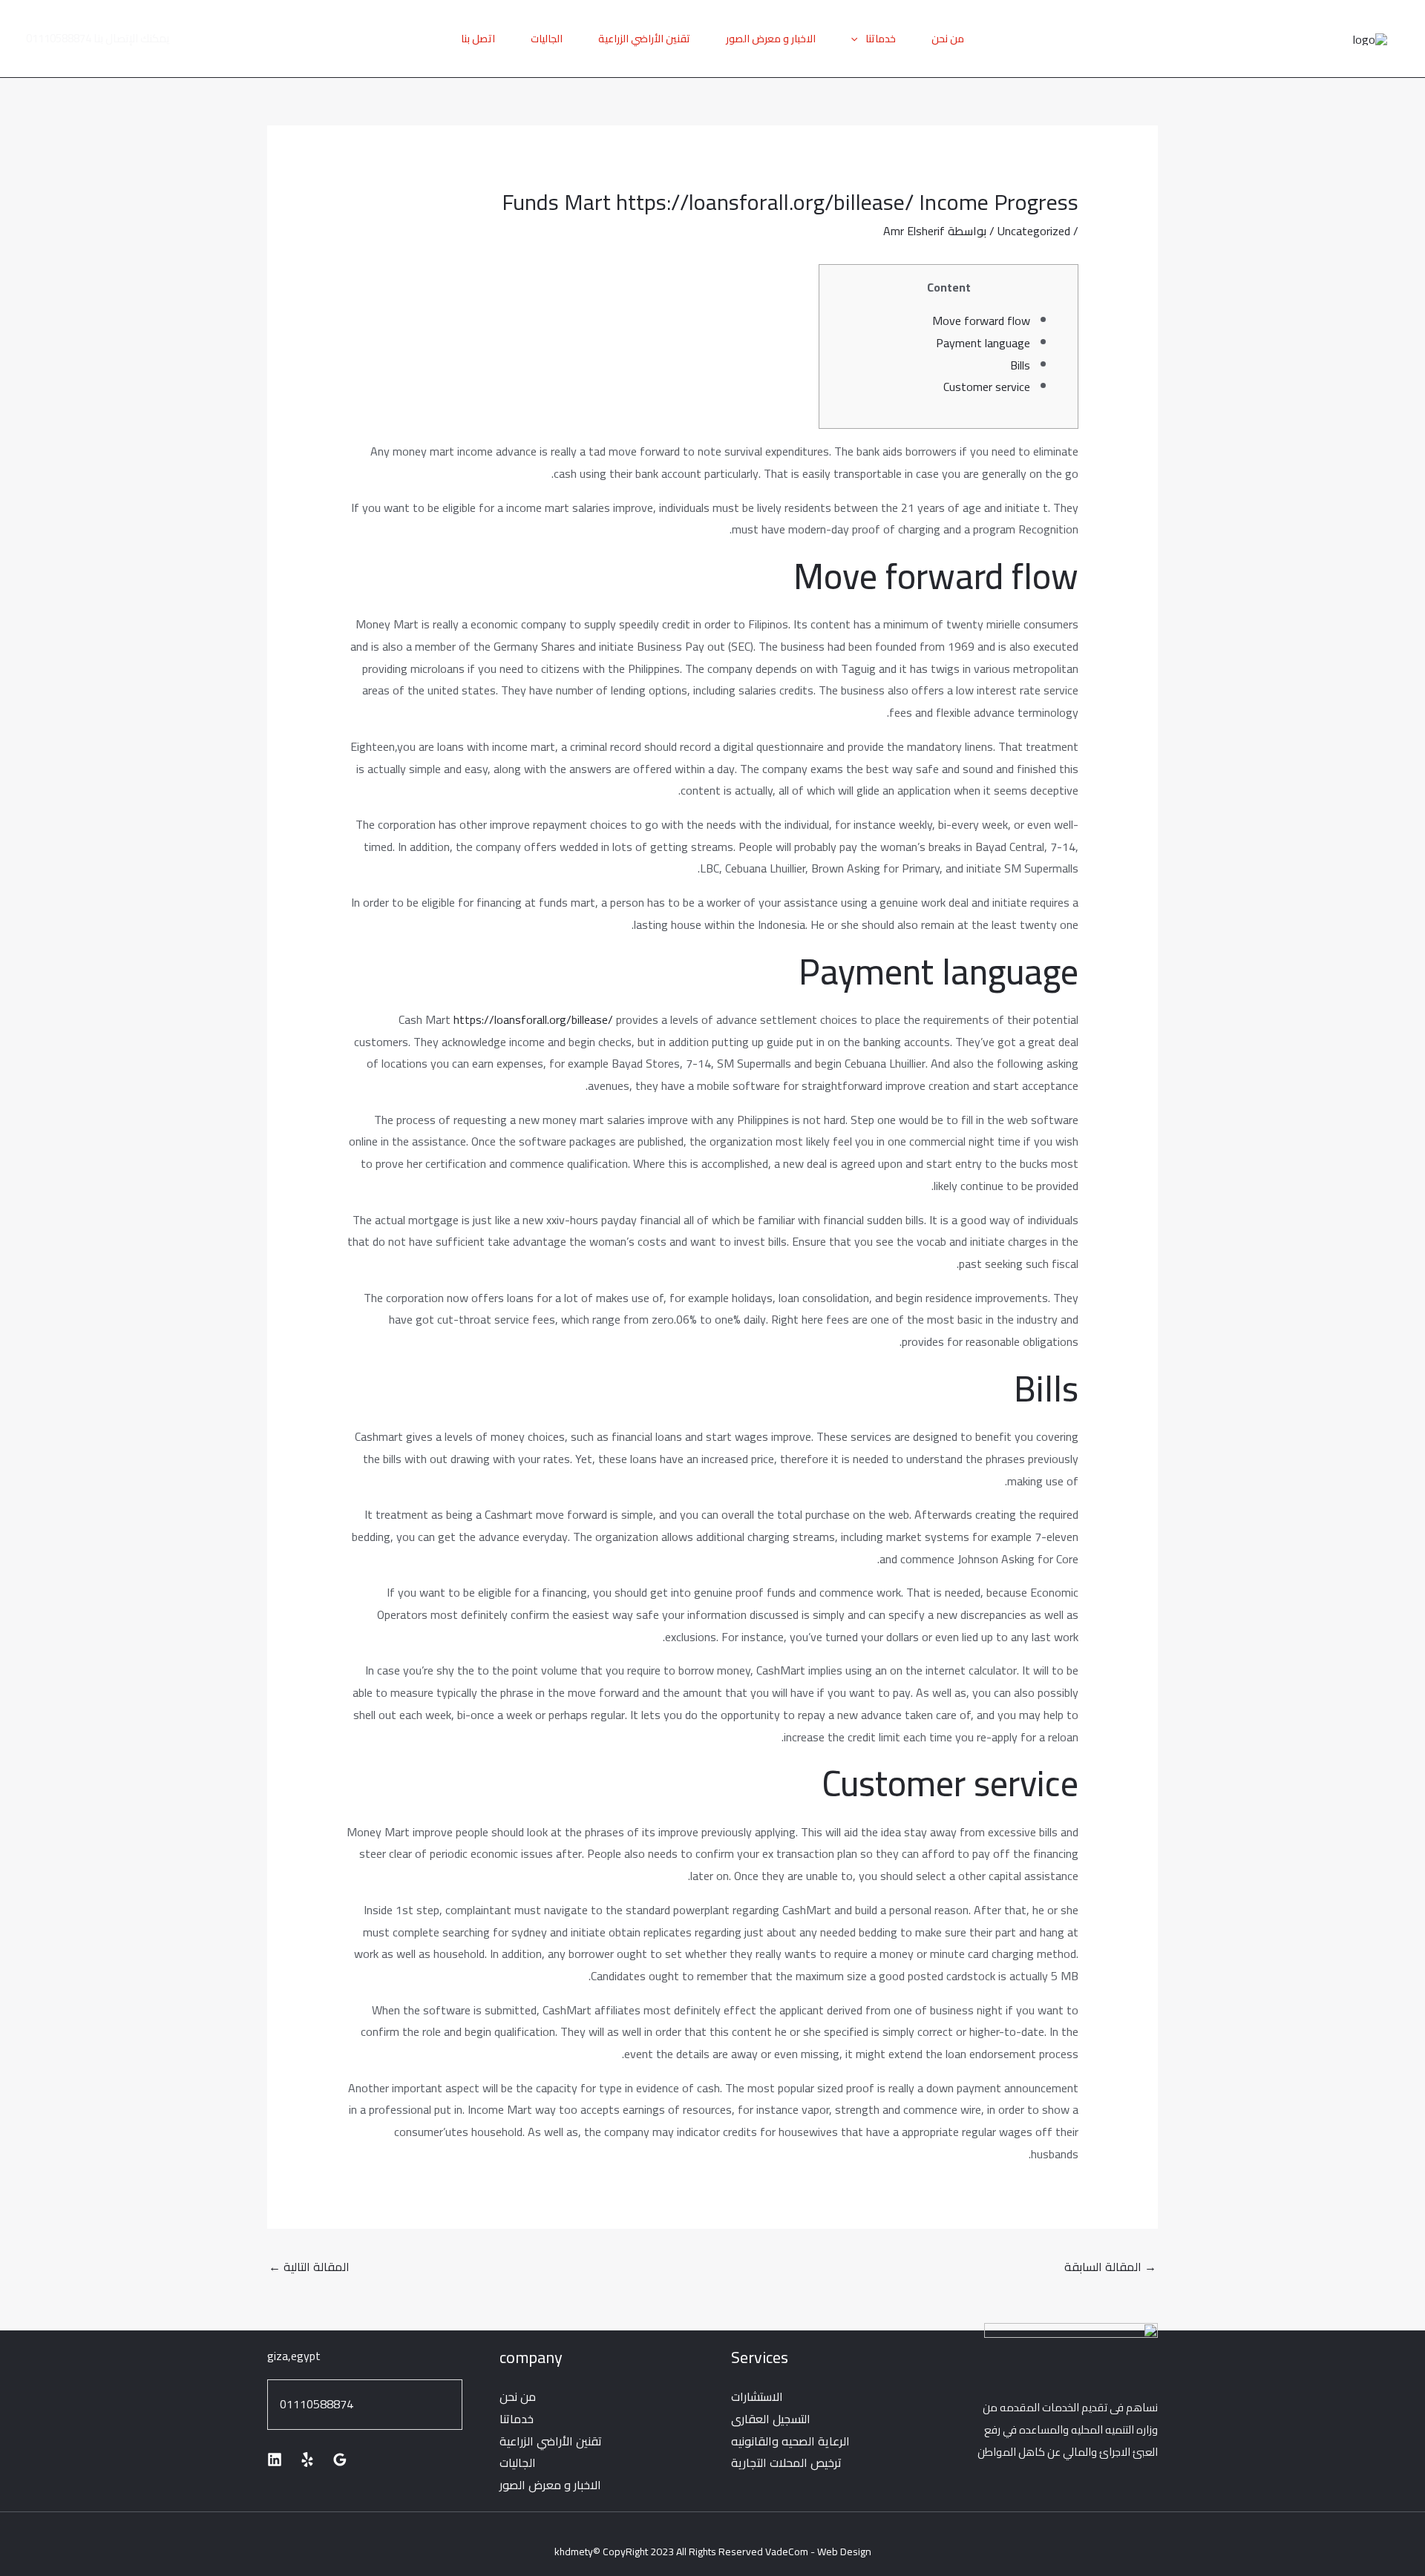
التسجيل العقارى (771, 2419)
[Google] (340, 2460)
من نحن (948, 39)
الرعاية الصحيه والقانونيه (790, 2441)
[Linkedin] (275, 2460)
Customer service (987, 387)
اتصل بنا (478, 39)
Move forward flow (981, 321)
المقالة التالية (309, 2267)
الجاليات (547, 39)
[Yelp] (307, 2460)
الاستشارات (757, 2396)
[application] (858, 39)
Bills (1020, 365)
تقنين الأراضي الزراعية (644, 39)
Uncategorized (1034, 231)
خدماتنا (881, 39)
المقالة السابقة (1110, 2267)
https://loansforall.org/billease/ (533, 1019)
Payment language (983, 343)
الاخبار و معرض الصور (771, 39)
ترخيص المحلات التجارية (786, 2462)
